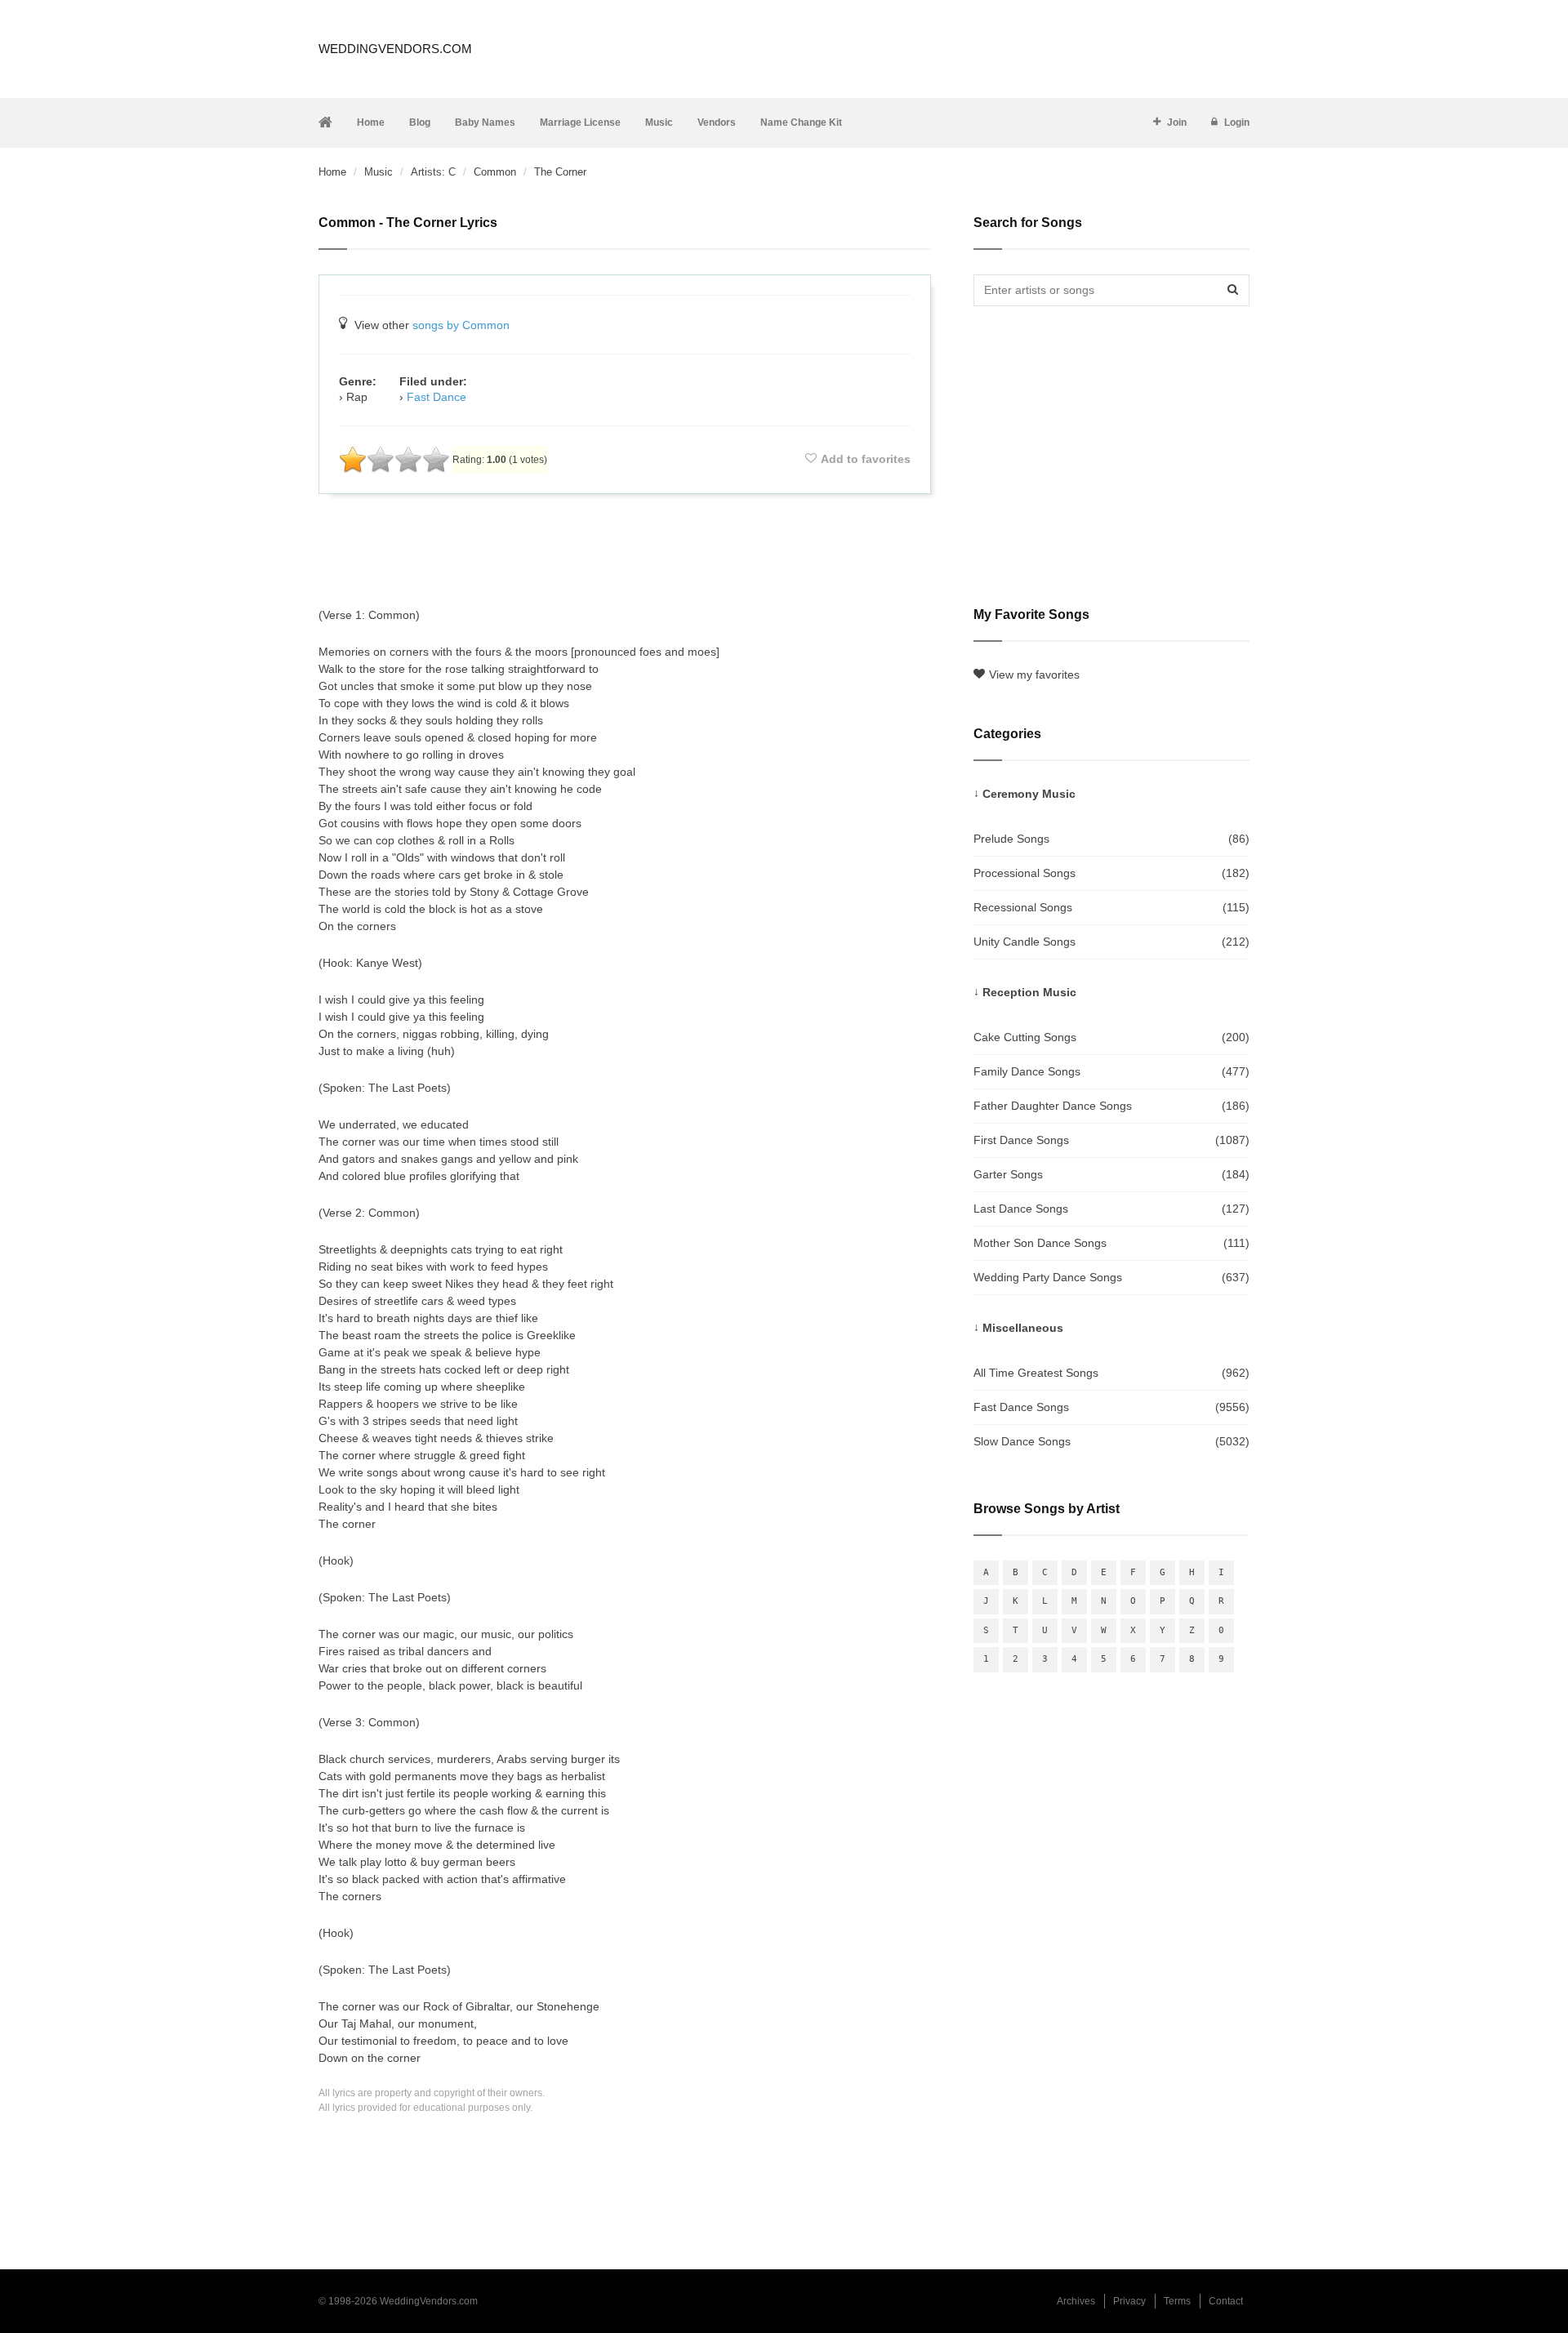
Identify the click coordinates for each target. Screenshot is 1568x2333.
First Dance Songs (1111, 1140)
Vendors (717, 122)
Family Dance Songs (1111, 1071)
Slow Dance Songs (1111, 1441)
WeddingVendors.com (395, 49)
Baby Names (485, 122)
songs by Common (461, 325)
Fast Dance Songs (1111, 1407)
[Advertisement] (625, 550)
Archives (1076, 2301)
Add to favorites (866, 459)
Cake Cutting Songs (1111, 1037)
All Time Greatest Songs (1111, 1373)
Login (1237, 122)
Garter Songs (1111, 1174)
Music (659, 122)
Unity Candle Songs (1111, 942)
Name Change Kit (801, 122)
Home (371, 122)
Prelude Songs (1111, 839)
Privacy (1129, 2301)
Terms (1177, 2301)
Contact (1226, 2301)
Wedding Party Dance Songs (1111, 1277)
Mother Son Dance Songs (1111, 1243)
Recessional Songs (1111, 907)
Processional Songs (1111, 873)
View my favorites (1034, 675)
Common (495, 172)
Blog (420, 122)
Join (1177, 122)
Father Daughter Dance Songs (1111, 1106)
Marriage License (580, 122)
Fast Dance (437, 397)
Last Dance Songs (1111, 1209)
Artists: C (433, 172)
